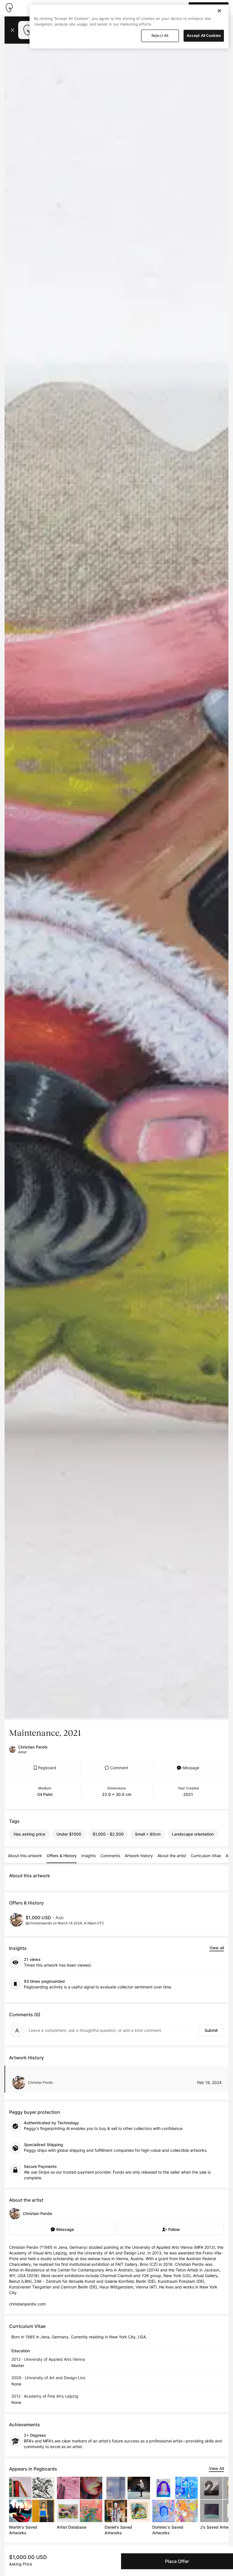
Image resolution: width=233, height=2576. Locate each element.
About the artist (172, 1856)
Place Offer (177, 2561)
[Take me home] (9, 8)
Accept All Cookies (204, 35)
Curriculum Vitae (206, 1856)
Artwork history (139, 1856)
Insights (89, 1856)
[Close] (219, 11)
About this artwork (25, 1856)
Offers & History (62, 1856)
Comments (110, 1856)
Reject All (160, 35)
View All (216, 2468)
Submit (211, 2030)
